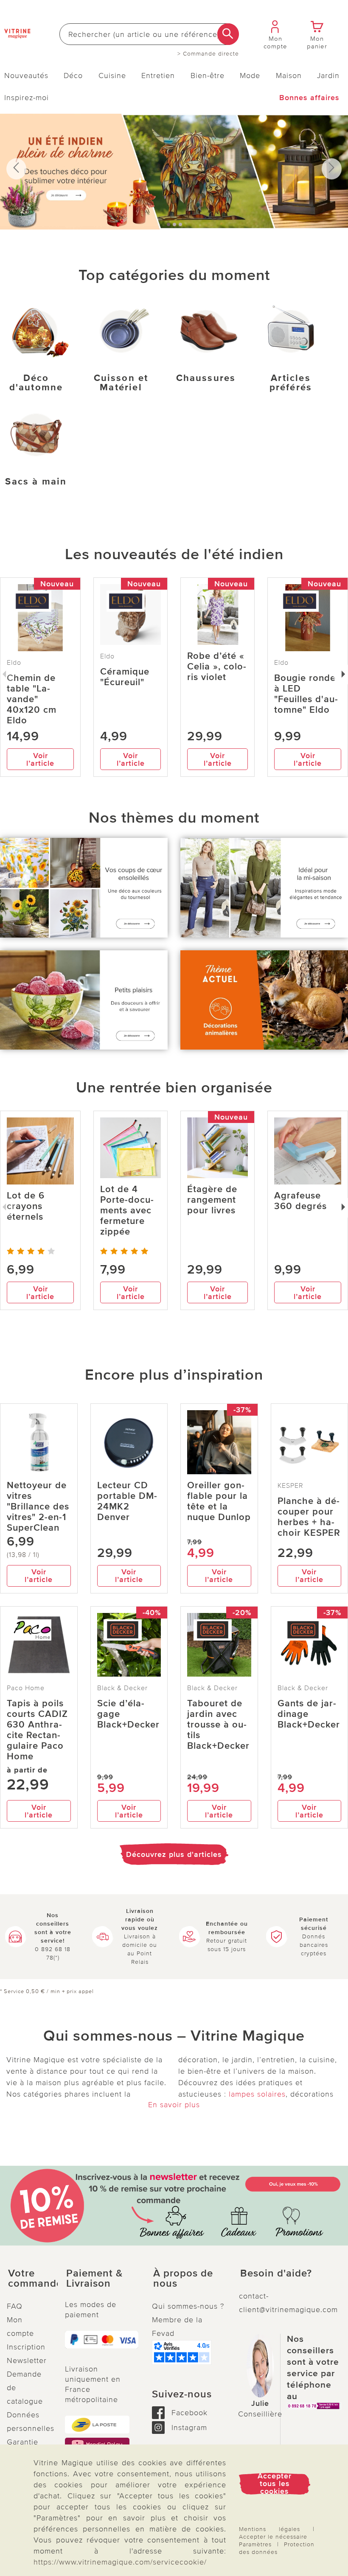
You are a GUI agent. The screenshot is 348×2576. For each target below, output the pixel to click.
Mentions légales (269, 2529)
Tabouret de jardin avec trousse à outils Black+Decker (218, 1725)
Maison (289, 76)
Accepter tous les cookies (275, 2484)
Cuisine (112, 76)
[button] (29, 2279)
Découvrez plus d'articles (174, 1854)
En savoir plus (174, 2105)
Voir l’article (40, 759)
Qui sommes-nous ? (188, 2306)
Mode (250, 76)
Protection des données (277, 2548)
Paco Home (26, 1688)
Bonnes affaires (309, 98)
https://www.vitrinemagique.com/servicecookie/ (120, 2562)
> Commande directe (208, 54)
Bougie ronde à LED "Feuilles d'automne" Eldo (306, 694)
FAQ (15, 2306)
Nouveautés (26, 76)
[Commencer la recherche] (228, 34)
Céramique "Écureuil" (125, 677)
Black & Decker (122, 1688)
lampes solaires (257, 2094)
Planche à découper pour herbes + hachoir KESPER (309, 1517)
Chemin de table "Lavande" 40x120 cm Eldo (32, 699)
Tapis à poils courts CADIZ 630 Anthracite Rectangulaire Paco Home (37, 1730)
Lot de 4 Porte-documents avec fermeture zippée (127, 1211)
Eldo (107, 656)
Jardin (328, 76)
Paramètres (255, 2544)
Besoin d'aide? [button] (276, 2274)
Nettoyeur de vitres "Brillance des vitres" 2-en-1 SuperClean (38, 1507)
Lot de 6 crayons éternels (26, 1206)
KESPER (290, 1486)
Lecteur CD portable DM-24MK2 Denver (127, 1501)
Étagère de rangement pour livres (212, 1200)
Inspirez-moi (27, 98)
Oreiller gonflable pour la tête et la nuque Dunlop (219, 1501)
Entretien (158, 76)
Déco (73, 76)
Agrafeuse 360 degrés (300, 1201)
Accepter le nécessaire (273, 2537)
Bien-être (208, 76)
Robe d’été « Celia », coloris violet (217, 667)
